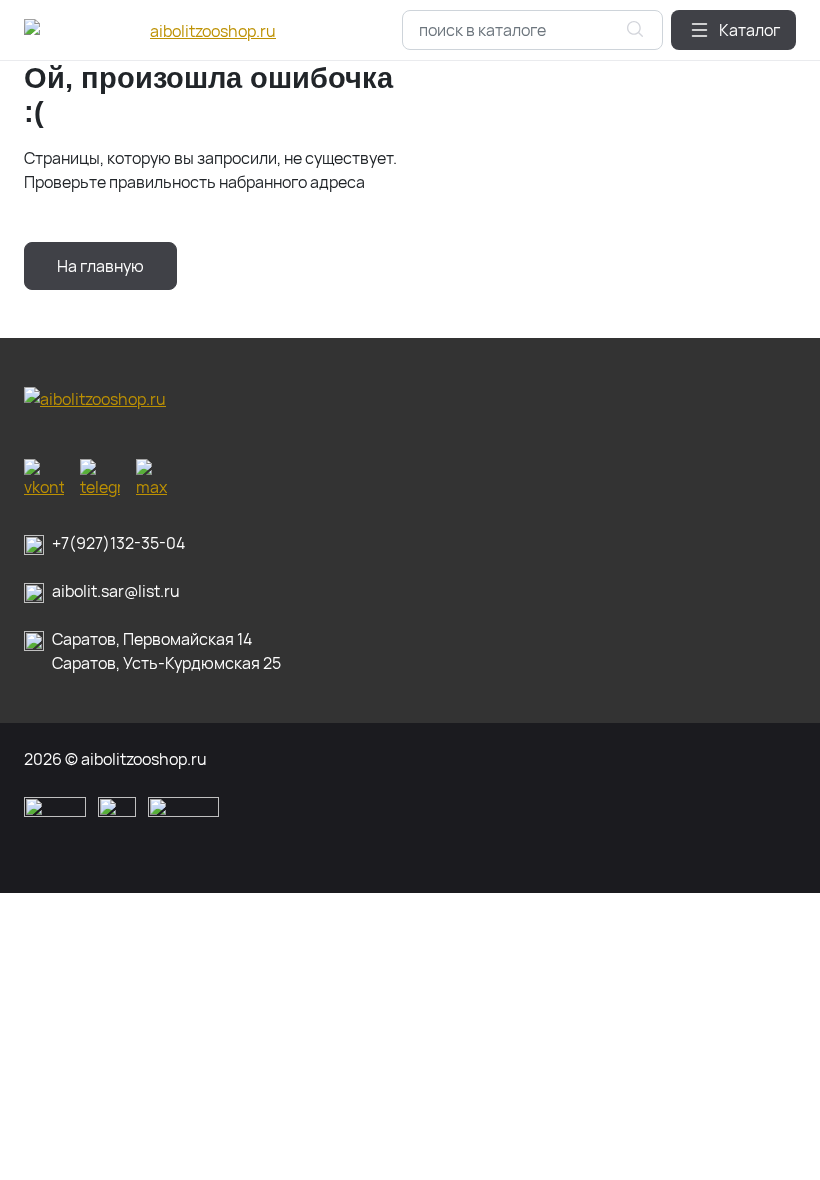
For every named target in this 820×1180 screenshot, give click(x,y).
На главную (100, 266)
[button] (733, 30)
